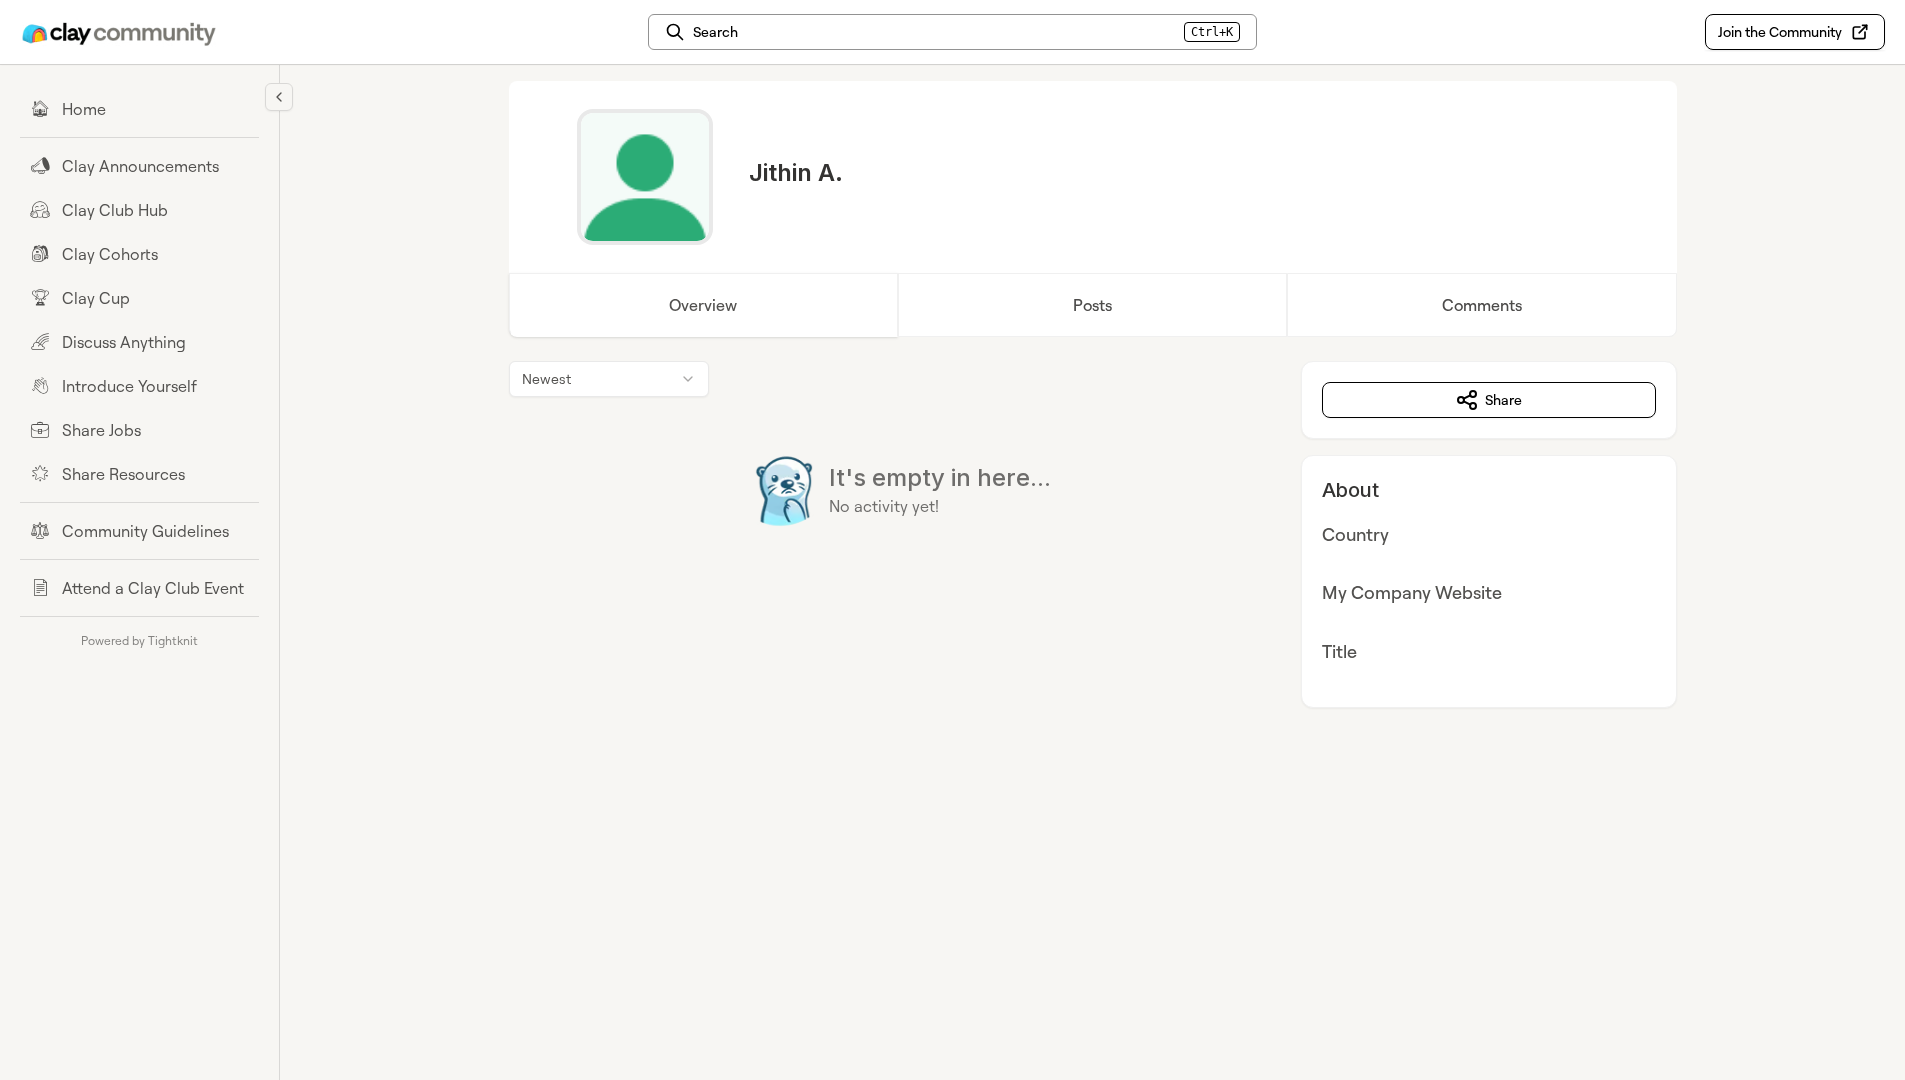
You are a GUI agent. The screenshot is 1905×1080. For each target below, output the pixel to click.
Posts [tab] (1092, 305)
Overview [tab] (703, 305)
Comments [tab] (1482, 305)
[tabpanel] (1093, 534)
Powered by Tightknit (139, 640)
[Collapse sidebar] (279, 97)
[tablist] (1093, 305)
